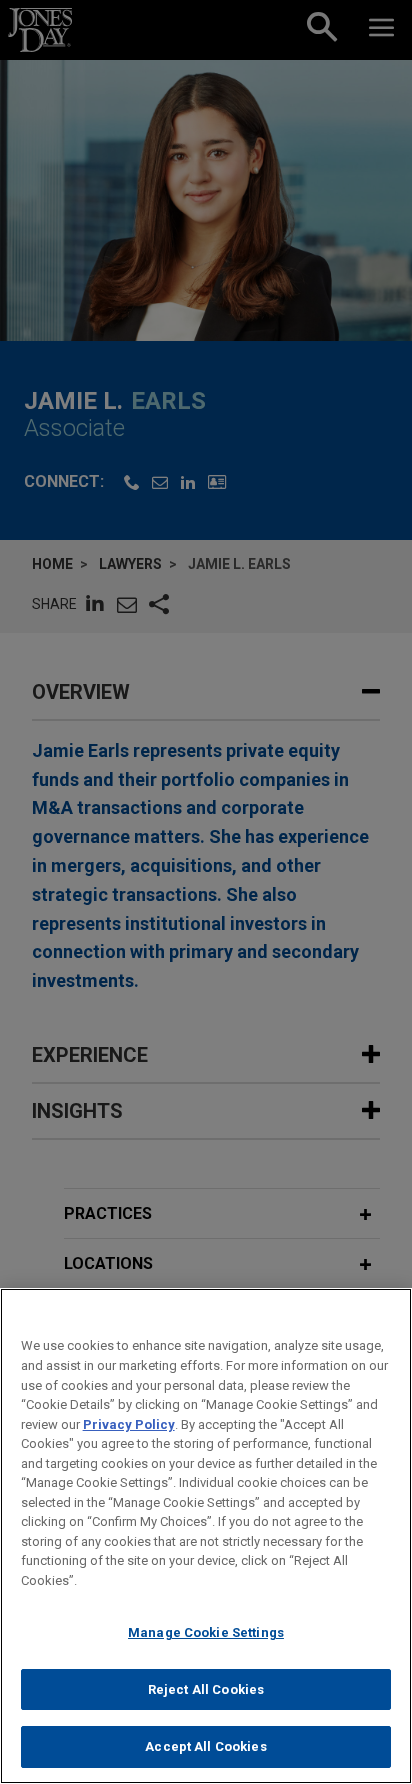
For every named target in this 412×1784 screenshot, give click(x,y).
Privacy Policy (129, 1424)
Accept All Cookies (205, 1746)
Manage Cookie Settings (206, 1632)
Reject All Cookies (206, 1689)
